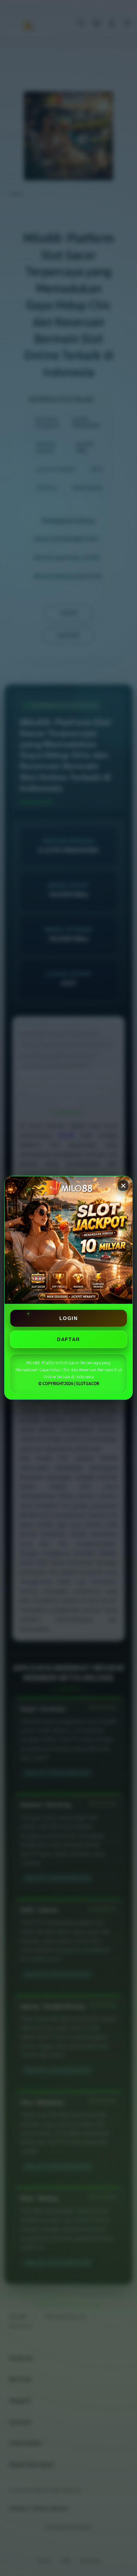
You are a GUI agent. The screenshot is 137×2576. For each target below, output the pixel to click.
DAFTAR (68, 1339)
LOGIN (68, 1318)
